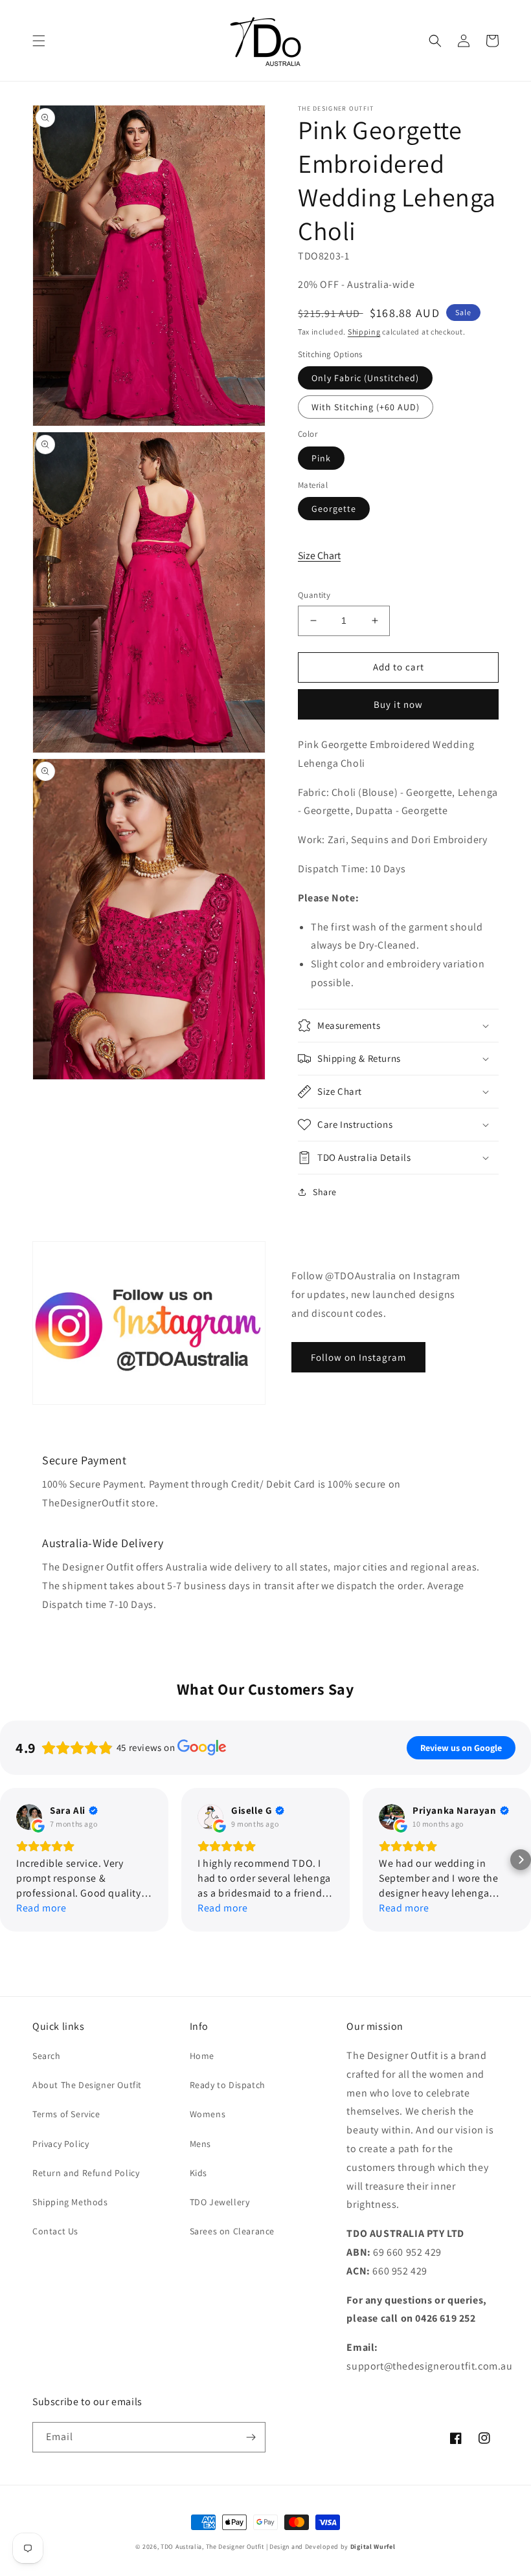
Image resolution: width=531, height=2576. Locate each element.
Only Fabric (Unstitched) (365, 378)
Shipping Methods (70, 2202)
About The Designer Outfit (87, 2085)
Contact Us (55, 2231)
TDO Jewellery (220, 2202)
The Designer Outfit (235, 2547)
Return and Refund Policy (86, 2173)
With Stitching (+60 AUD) (366, 407)
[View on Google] (29, 1817)
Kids (198, 2173)
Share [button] (325, 1192)
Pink (321, 458)
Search (47, 2056)
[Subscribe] (251, 2437)
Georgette (334, 509)
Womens (208, 2114)
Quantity (314, 595)
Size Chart (319, 556)
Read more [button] (41, 1908)
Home (202, 2056)
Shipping (364, 332)
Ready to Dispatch (228, 2085)
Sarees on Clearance (232, 2231)
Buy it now (398, 704)
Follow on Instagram (358, 1357)
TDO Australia (181, 2547)
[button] (39, 41)
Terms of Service (66, 2114)
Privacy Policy (61, 2144)
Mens (200, 2144)
